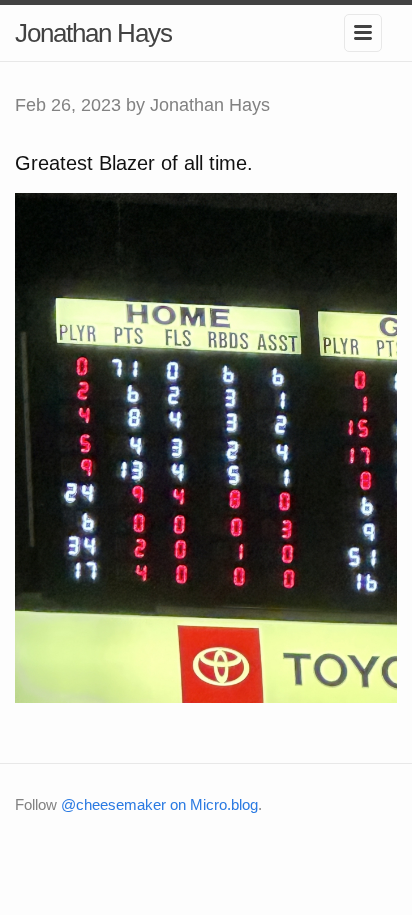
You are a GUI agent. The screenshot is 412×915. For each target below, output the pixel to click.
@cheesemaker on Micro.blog (159, 804)
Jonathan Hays (93, 33)
